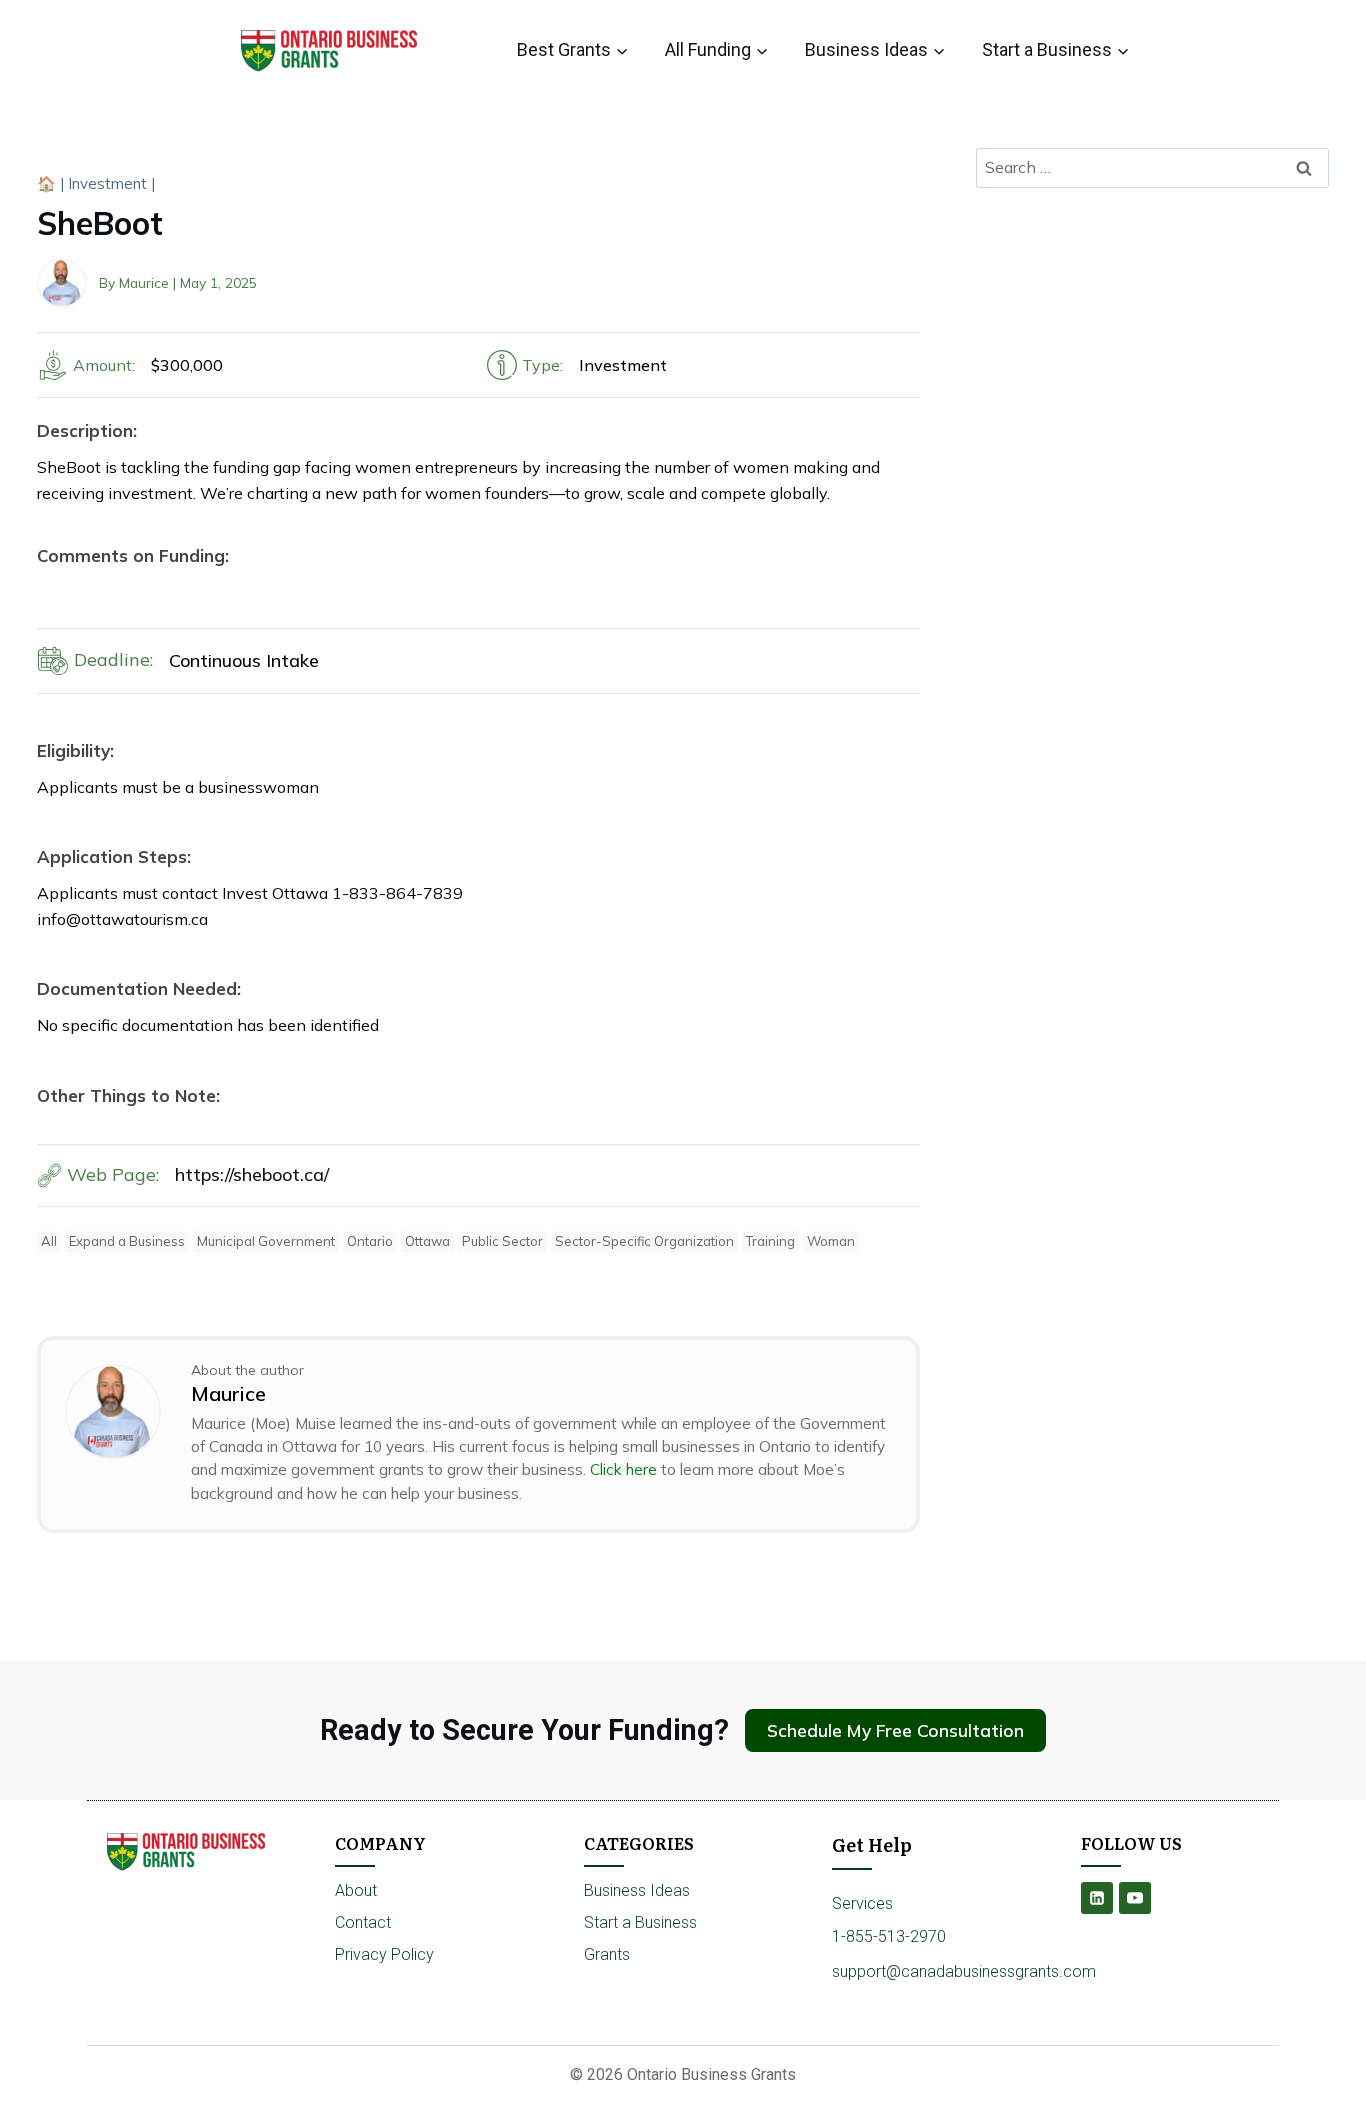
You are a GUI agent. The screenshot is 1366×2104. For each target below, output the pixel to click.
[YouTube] (1135, 1898)
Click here (623, 1469)
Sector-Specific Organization (644, 1241)
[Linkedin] (1097, 1898)
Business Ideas (637, 1890)
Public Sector (502, 1241)
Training (770, 1241)
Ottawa (427, 1241)
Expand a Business (127, 1241)
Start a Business (640, 1922)
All (49, 1241)
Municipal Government (266, 1241)
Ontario (370, 1241)
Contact (363, 1922)
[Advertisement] (1152, 352)
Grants (607, 1954)
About (356, 1890)
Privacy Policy (384, 1954)
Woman (831, 1241)
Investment (107, 183)
